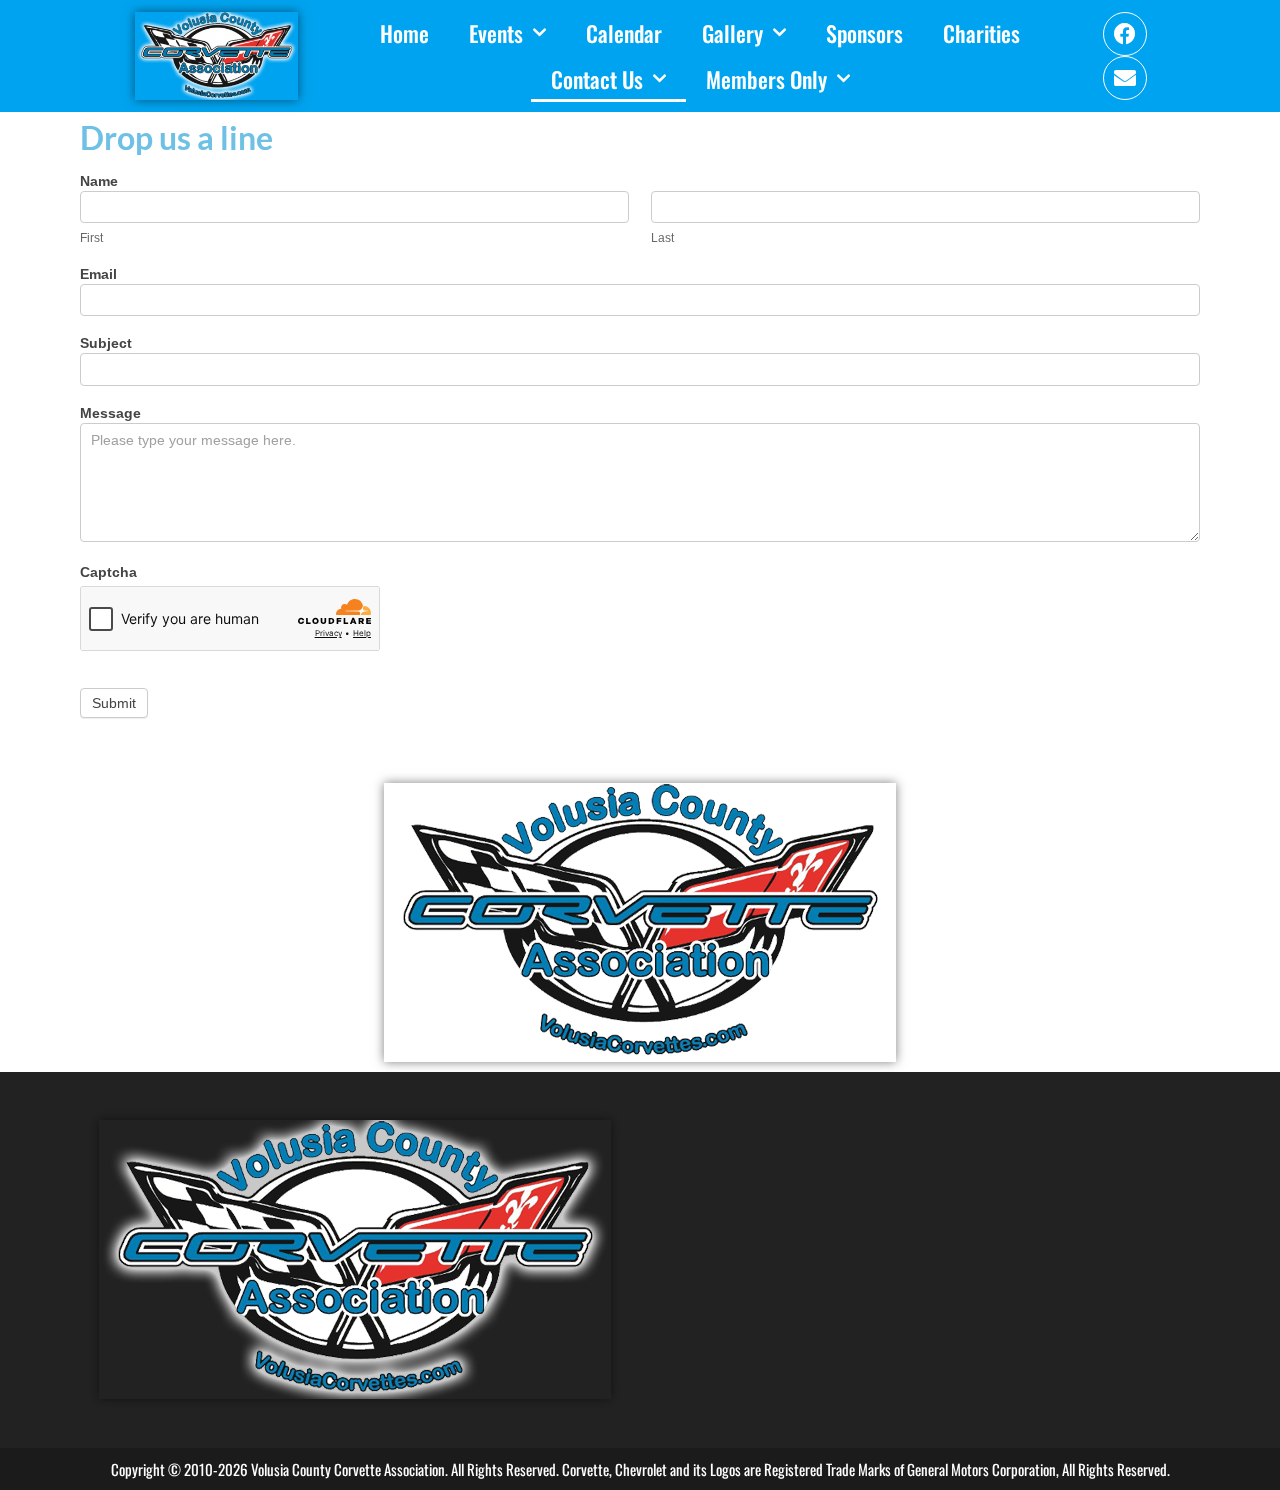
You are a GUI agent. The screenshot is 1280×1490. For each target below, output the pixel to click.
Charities (981, 33)
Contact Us (597, 79)
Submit (114, 703)
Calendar (624, 33)
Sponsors (864, 33)
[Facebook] (1125, 34)
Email (98, 274)
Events (496, 33)
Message (110, 413)
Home (404, 33)
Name (99, 181)
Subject (106, 343)
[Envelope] (1125, 78)
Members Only (766, 79)
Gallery (732, 33)
